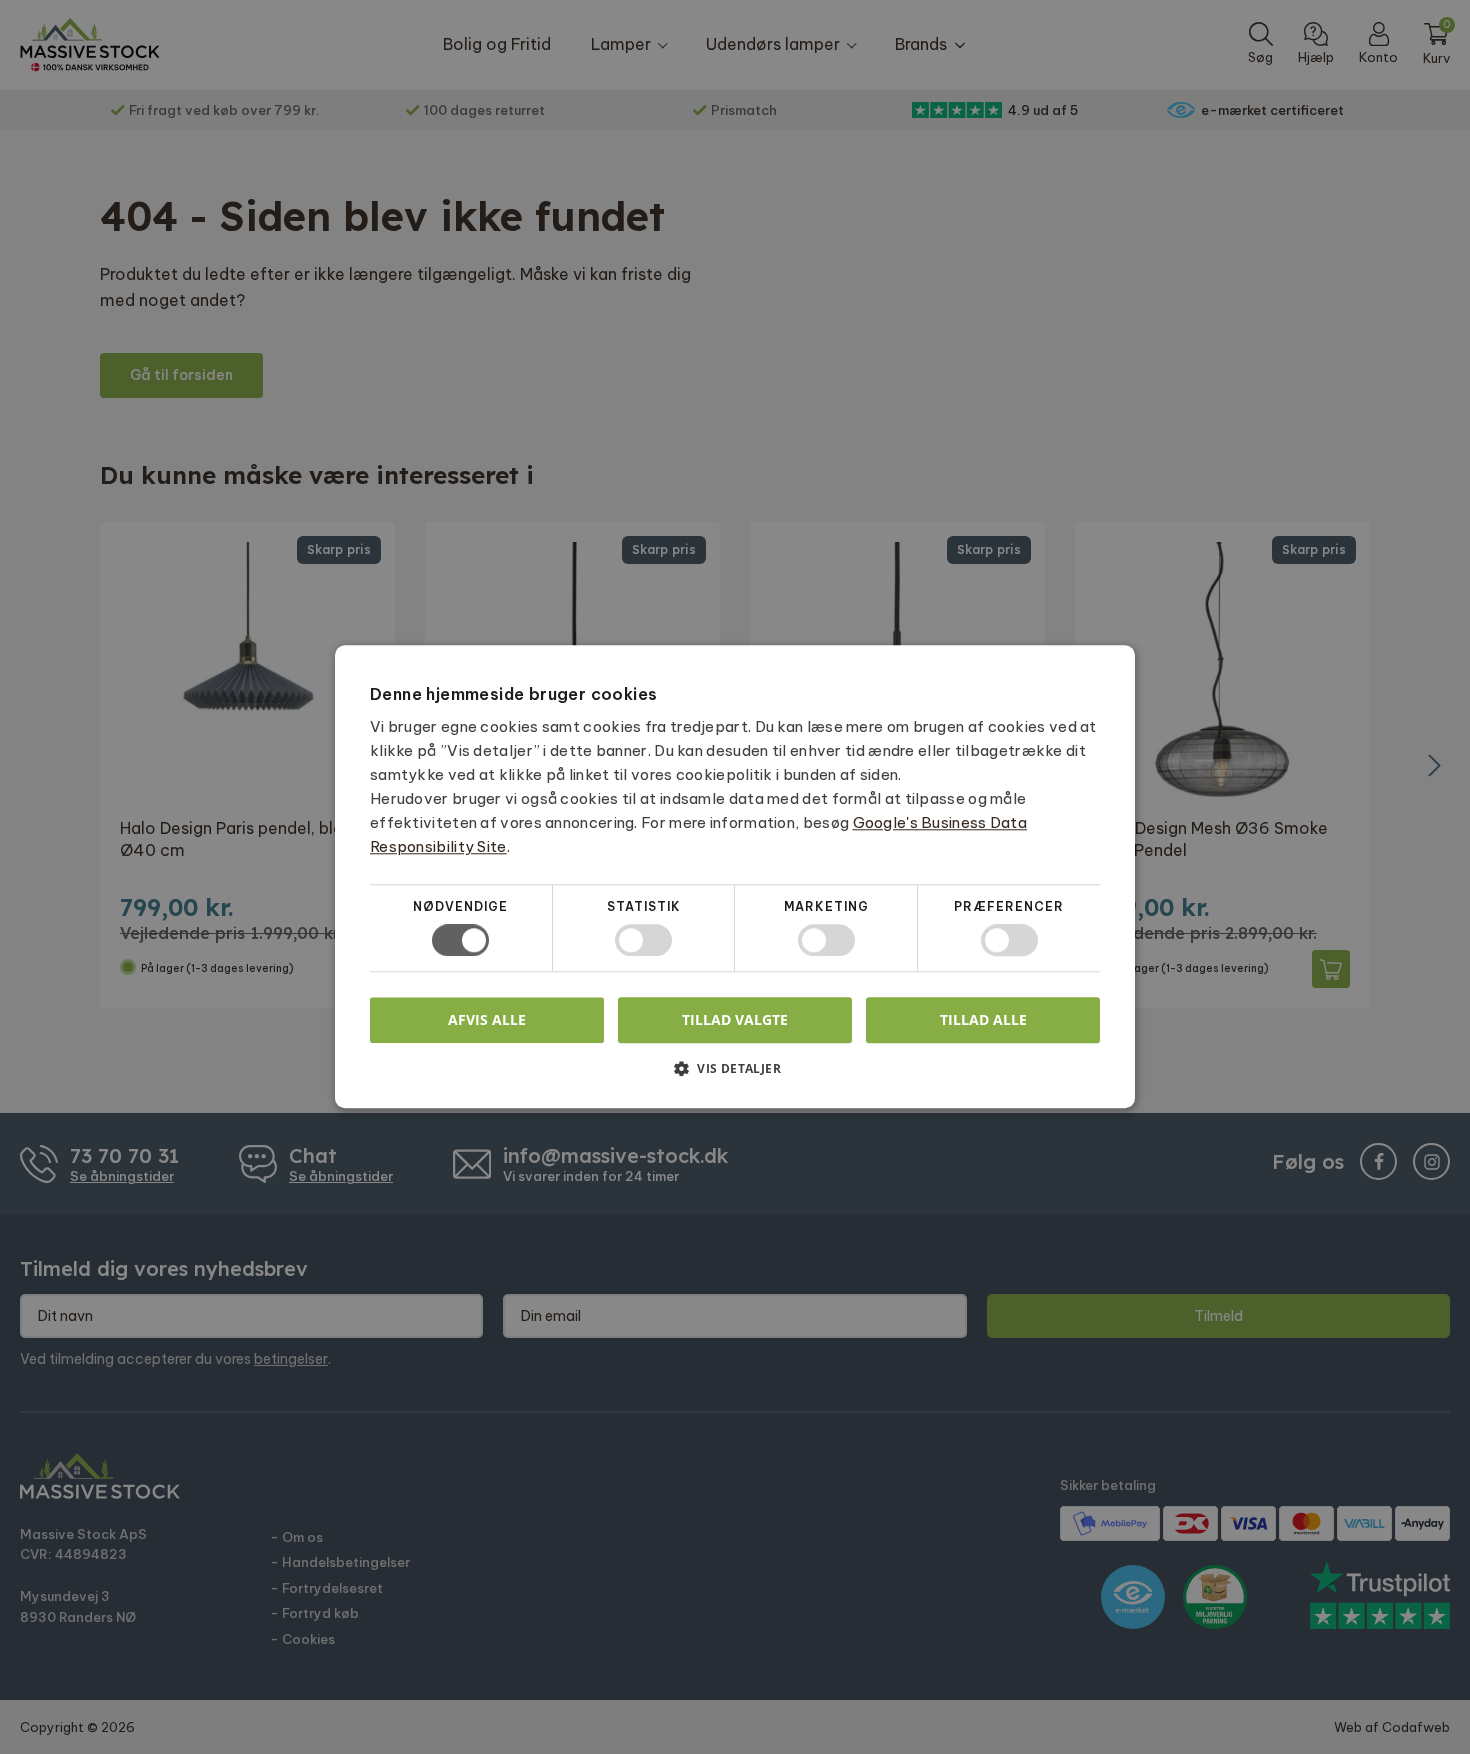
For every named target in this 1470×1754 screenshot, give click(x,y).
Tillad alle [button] (983, 1019)
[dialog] (735, 877)
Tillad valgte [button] (735, 1019)
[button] (735, 1076)
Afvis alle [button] (487, 1020)
